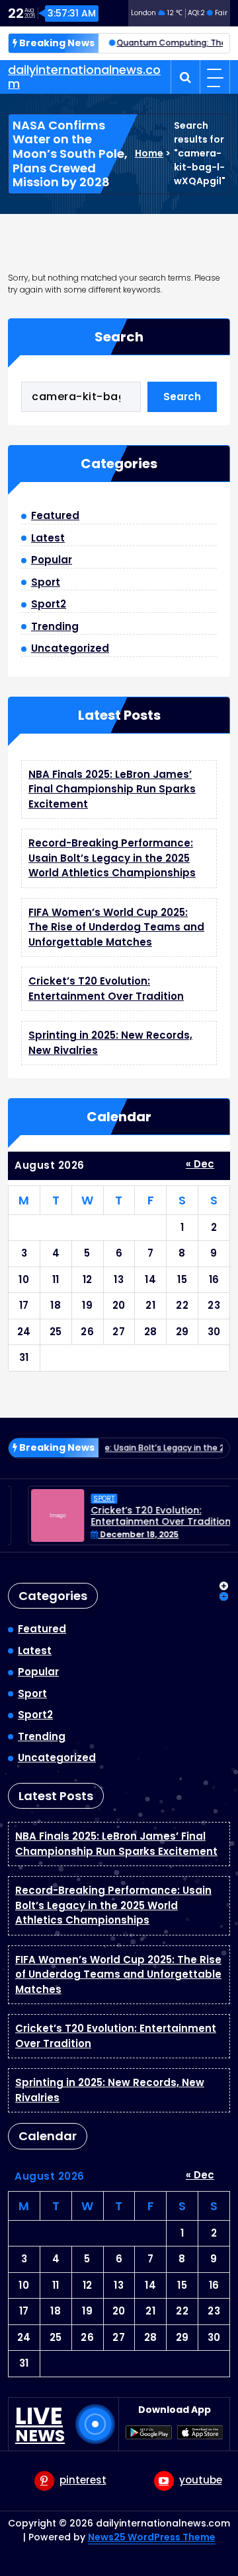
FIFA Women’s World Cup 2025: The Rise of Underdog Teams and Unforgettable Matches (116, 927)
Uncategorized (70, 648)
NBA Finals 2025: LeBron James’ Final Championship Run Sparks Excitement (112, 789)
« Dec (200, 1164)
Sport (46, 582)
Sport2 (49, 604)
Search (119, 337)
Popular (52, 560)
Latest (48, 538)
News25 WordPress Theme (152, 2537)
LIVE (40, 2424)
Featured (55, 515)
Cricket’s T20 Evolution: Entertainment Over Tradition (106, 989)
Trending (55, 626)
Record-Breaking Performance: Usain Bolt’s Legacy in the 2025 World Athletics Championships (112, 858)
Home (149, 153)
